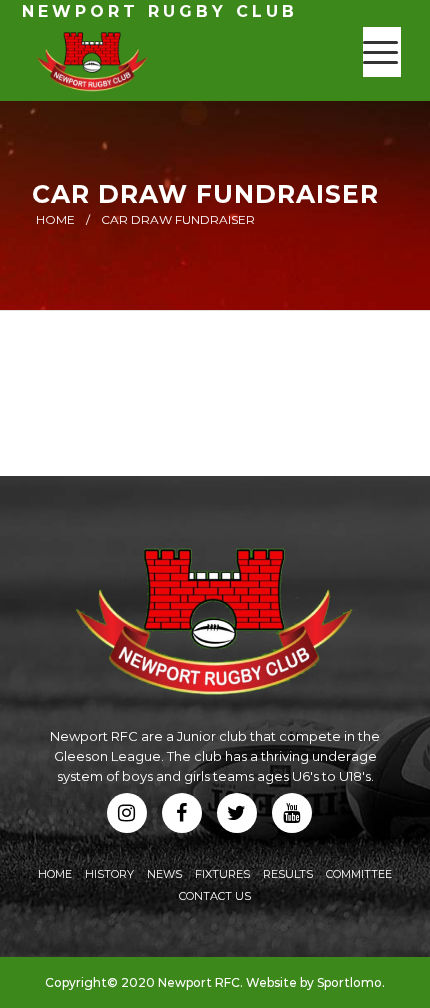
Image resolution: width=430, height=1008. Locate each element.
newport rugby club (160, 11)
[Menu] (380, 52)
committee (359, 874)
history (109, 874)
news (164, 874)
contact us (215, 896)
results (288, 874)
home (55, 219)
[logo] (178, 61)
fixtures (222, 874)
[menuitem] (380, 52)
